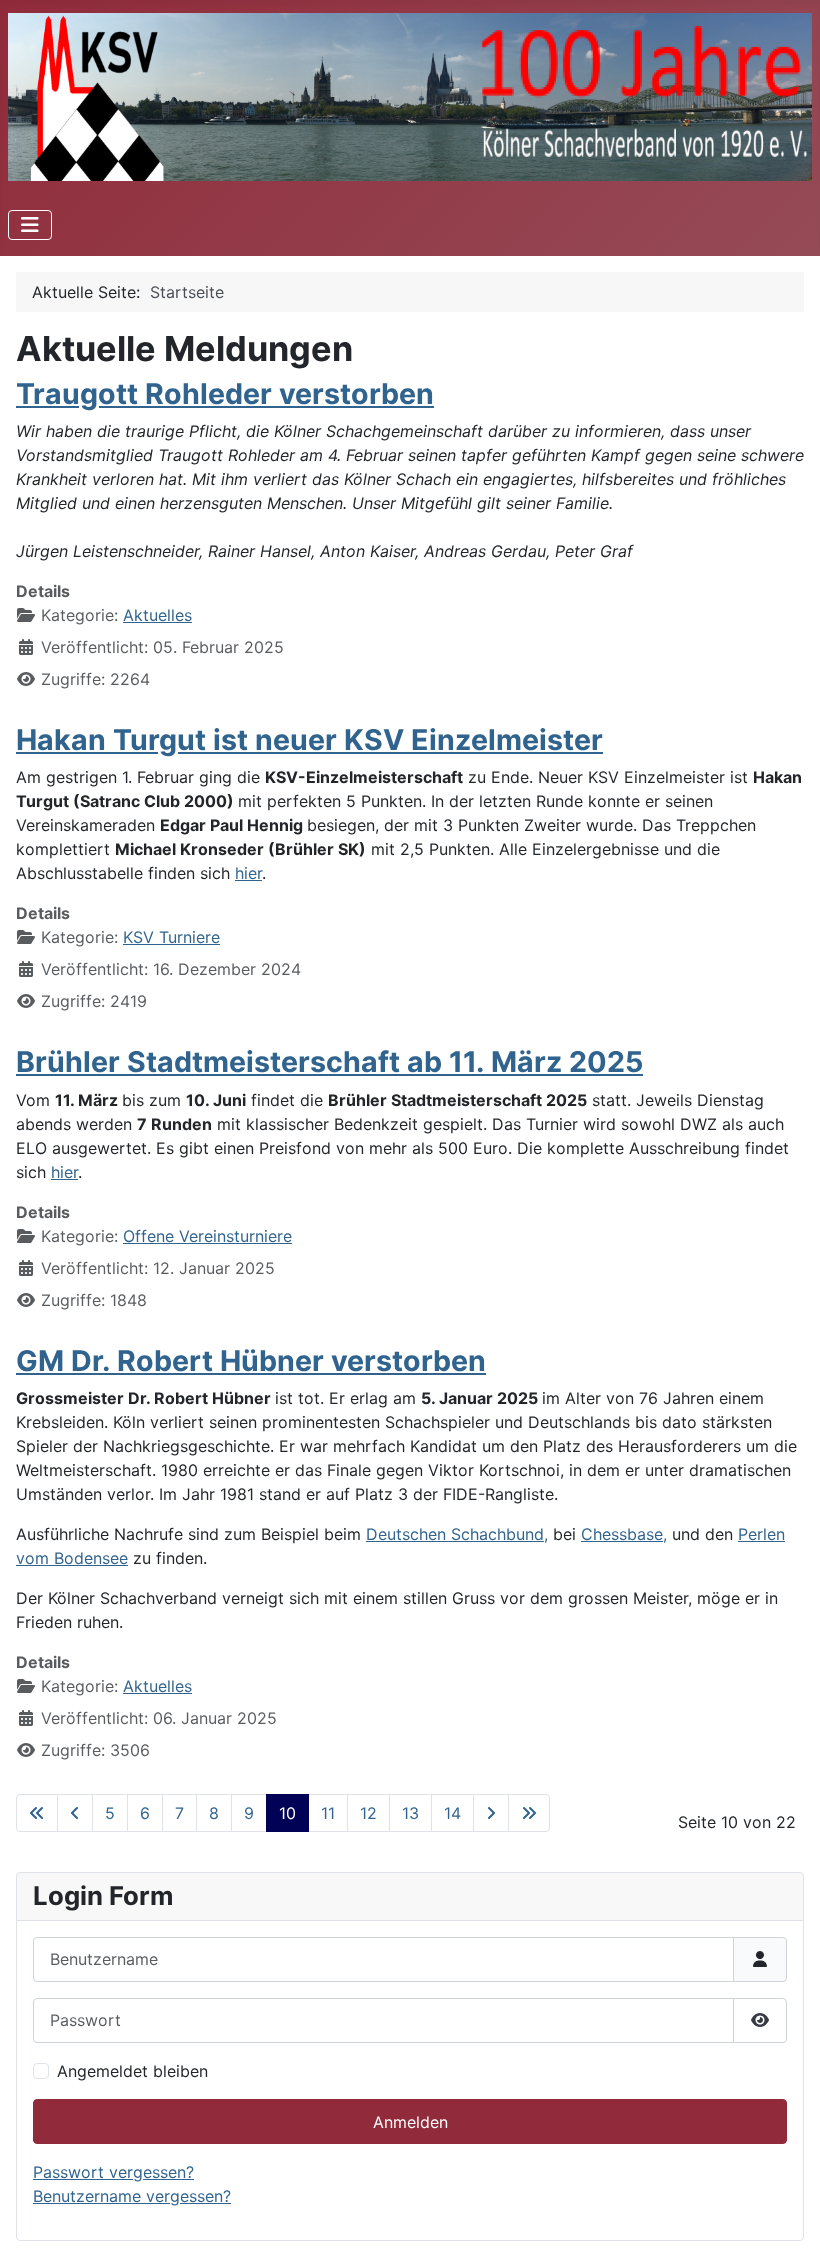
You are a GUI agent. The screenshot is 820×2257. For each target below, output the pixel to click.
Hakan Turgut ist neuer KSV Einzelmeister (309, 739)
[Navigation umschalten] (30, 225)
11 (328, 1813)
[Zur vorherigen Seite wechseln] (75, 1813)
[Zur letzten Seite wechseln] (529, 1813)
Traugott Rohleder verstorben (225, 393)
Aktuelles (157, 615)
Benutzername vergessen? (132, 2196)
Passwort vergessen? (113, 2172)
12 (368, 1813)
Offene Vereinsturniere (207, 1236)
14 (452, 1813)
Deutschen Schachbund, (457, 1534)
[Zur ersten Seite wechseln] (37, 1813)
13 (410, 1813)
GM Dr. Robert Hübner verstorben (251, 1360)
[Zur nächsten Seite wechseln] (491, 1813)
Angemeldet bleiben (132, 2071)
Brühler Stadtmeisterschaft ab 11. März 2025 (329, 1061)
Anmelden (410, 2122)
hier (248, 873)
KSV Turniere (171, 937)
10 (287, 1813)
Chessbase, (624, 1534)
